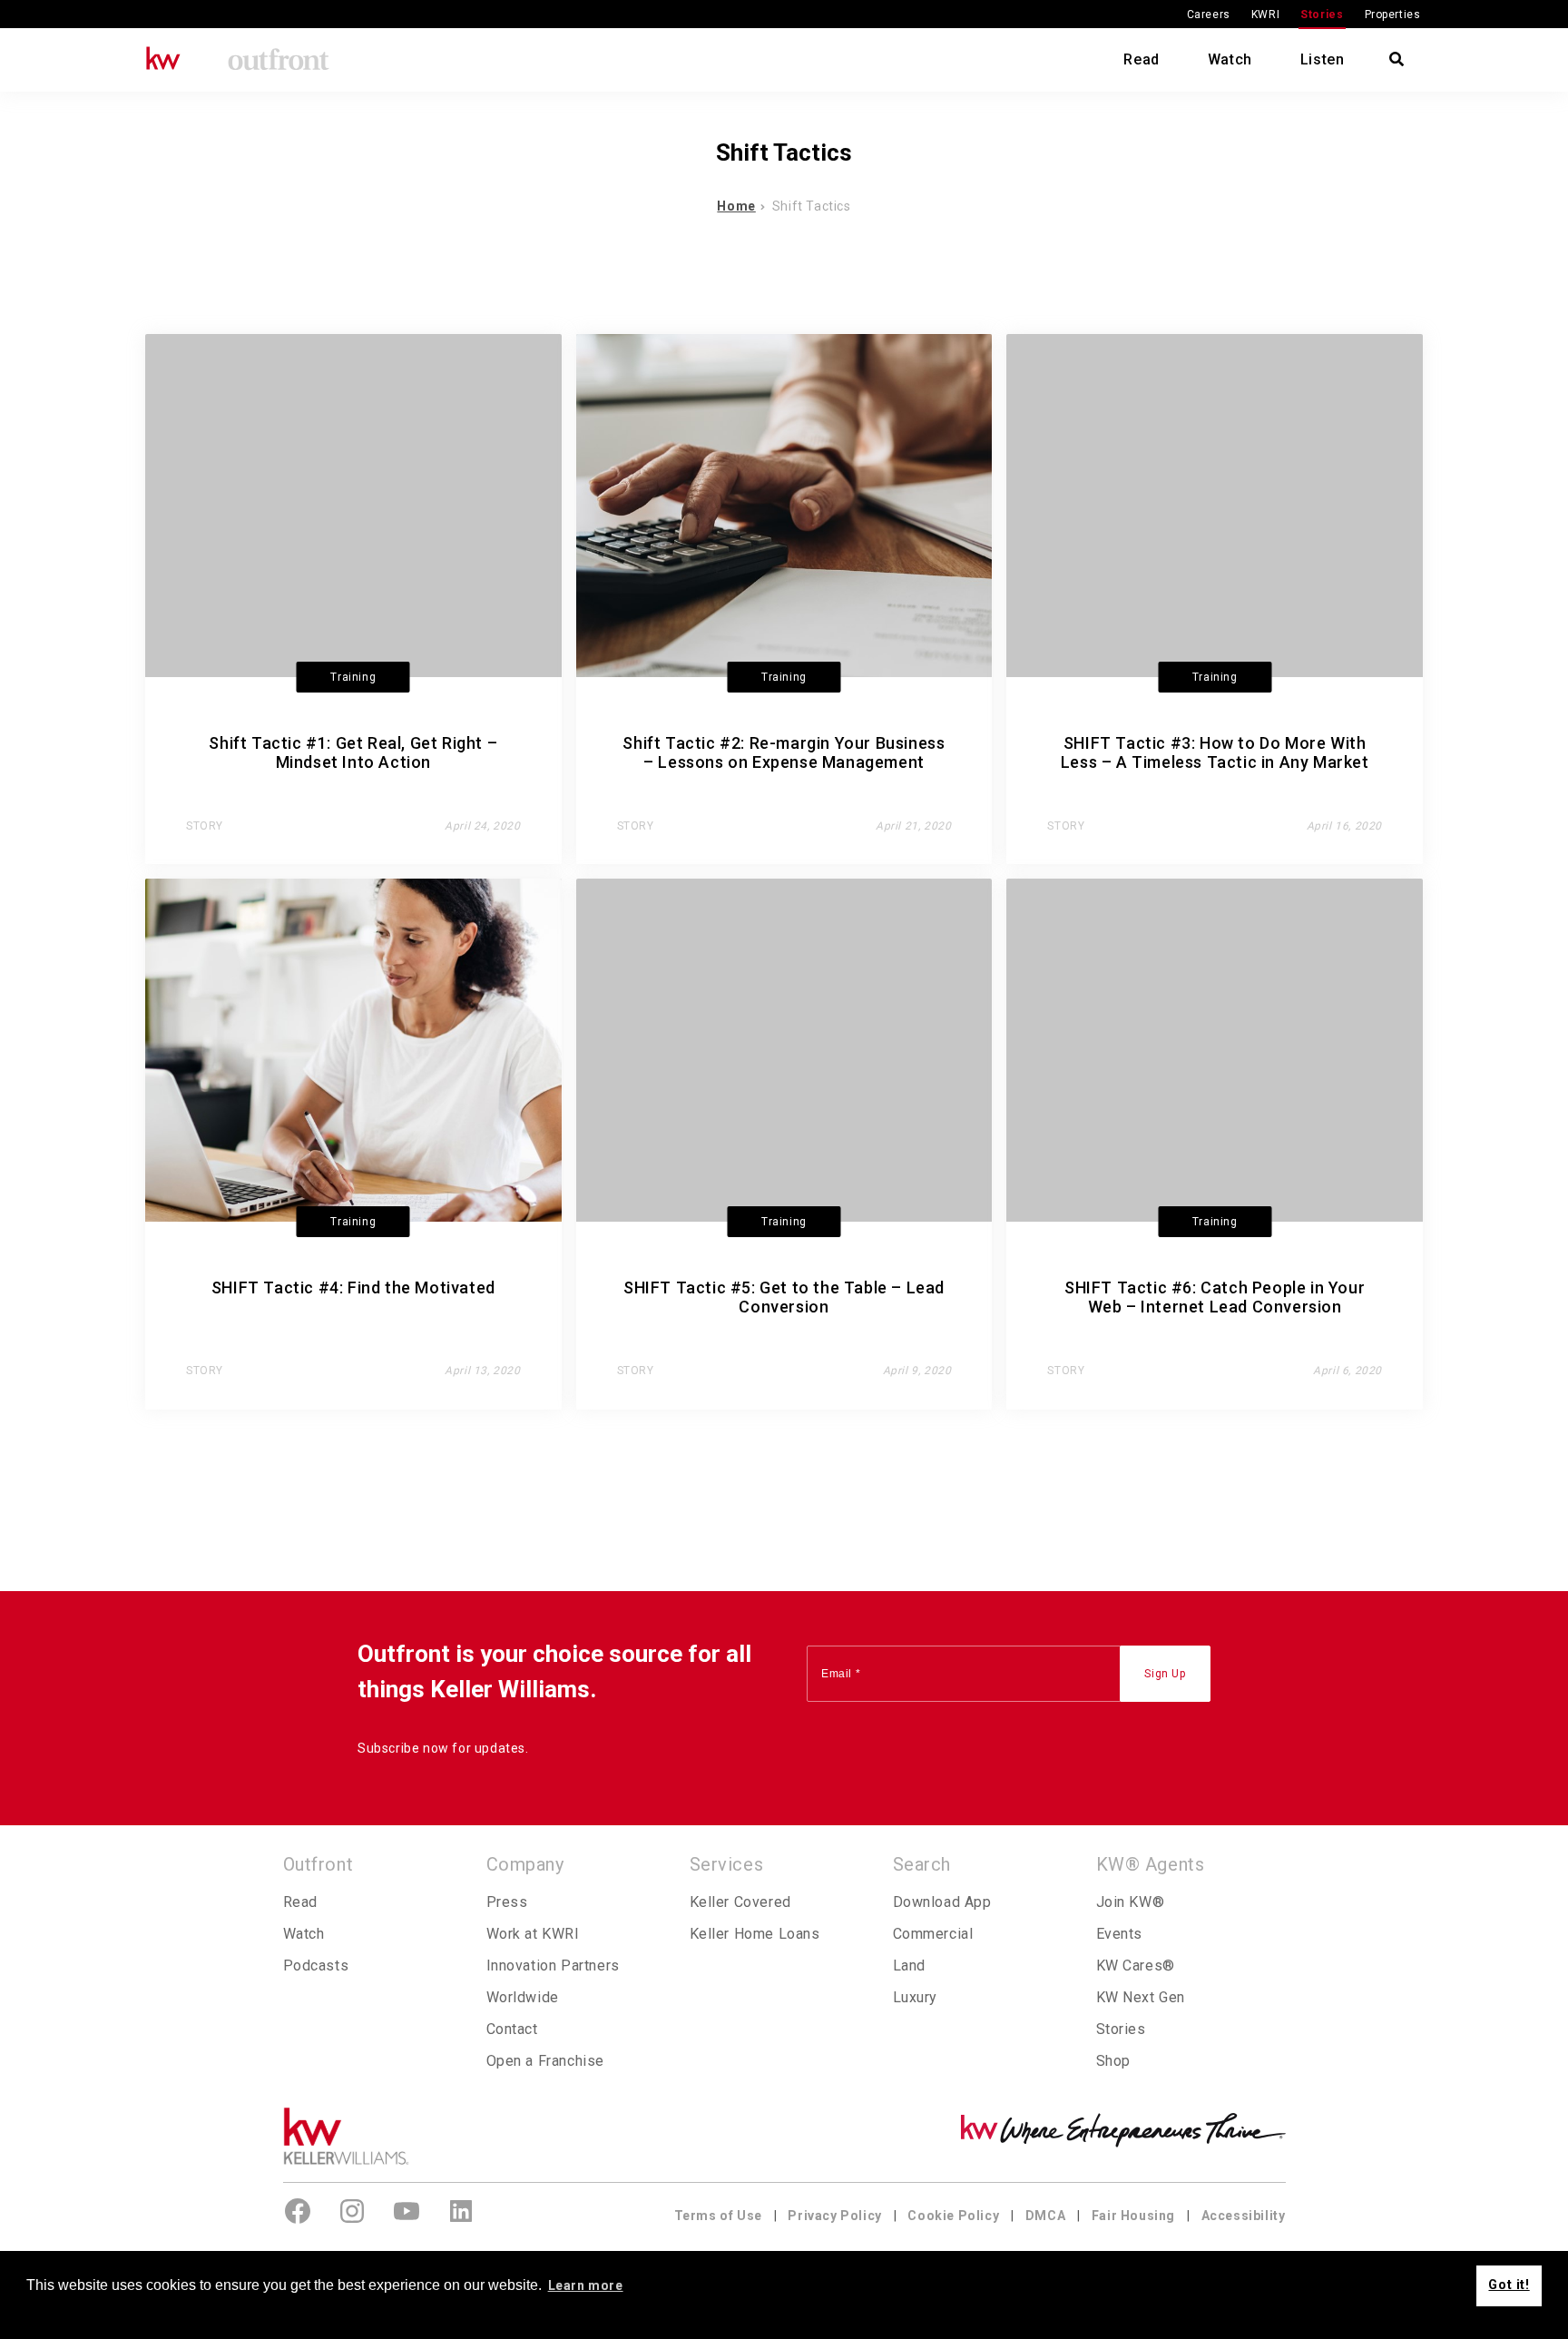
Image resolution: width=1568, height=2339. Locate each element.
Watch (1230, 59)
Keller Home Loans (755, 1934)
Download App (942, 1902)
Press (507, 1902)
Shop (1113, 2061)
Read (1141, 59)
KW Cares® (1136, 1966)
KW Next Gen (1141, 1997)
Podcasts (316, 1966)
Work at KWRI (533, 1934)
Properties (1393, 15)
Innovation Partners (553, 1966)
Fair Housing (1133, 2216)
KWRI (1265, 15)
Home (736, 206)
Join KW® (1131, 1902)
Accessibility (1244, 2216)
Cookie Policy (953, 2216)
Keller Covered (740, 1902)
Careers (1209, 15)
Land (909, 1966)
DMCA (1045, 2216)
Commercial (933, 1934)
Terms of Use (718, 2216)
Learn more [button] (586, 2285)
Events (1120, 1934)
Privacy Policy (834, 2216)
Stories (1322, 15)
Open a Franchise (546, 2061)
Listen (1323, 59)
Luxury (916, 1997)
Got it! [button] (1509, 2285)
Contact (512, 2029)
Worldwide (523, 1997)
